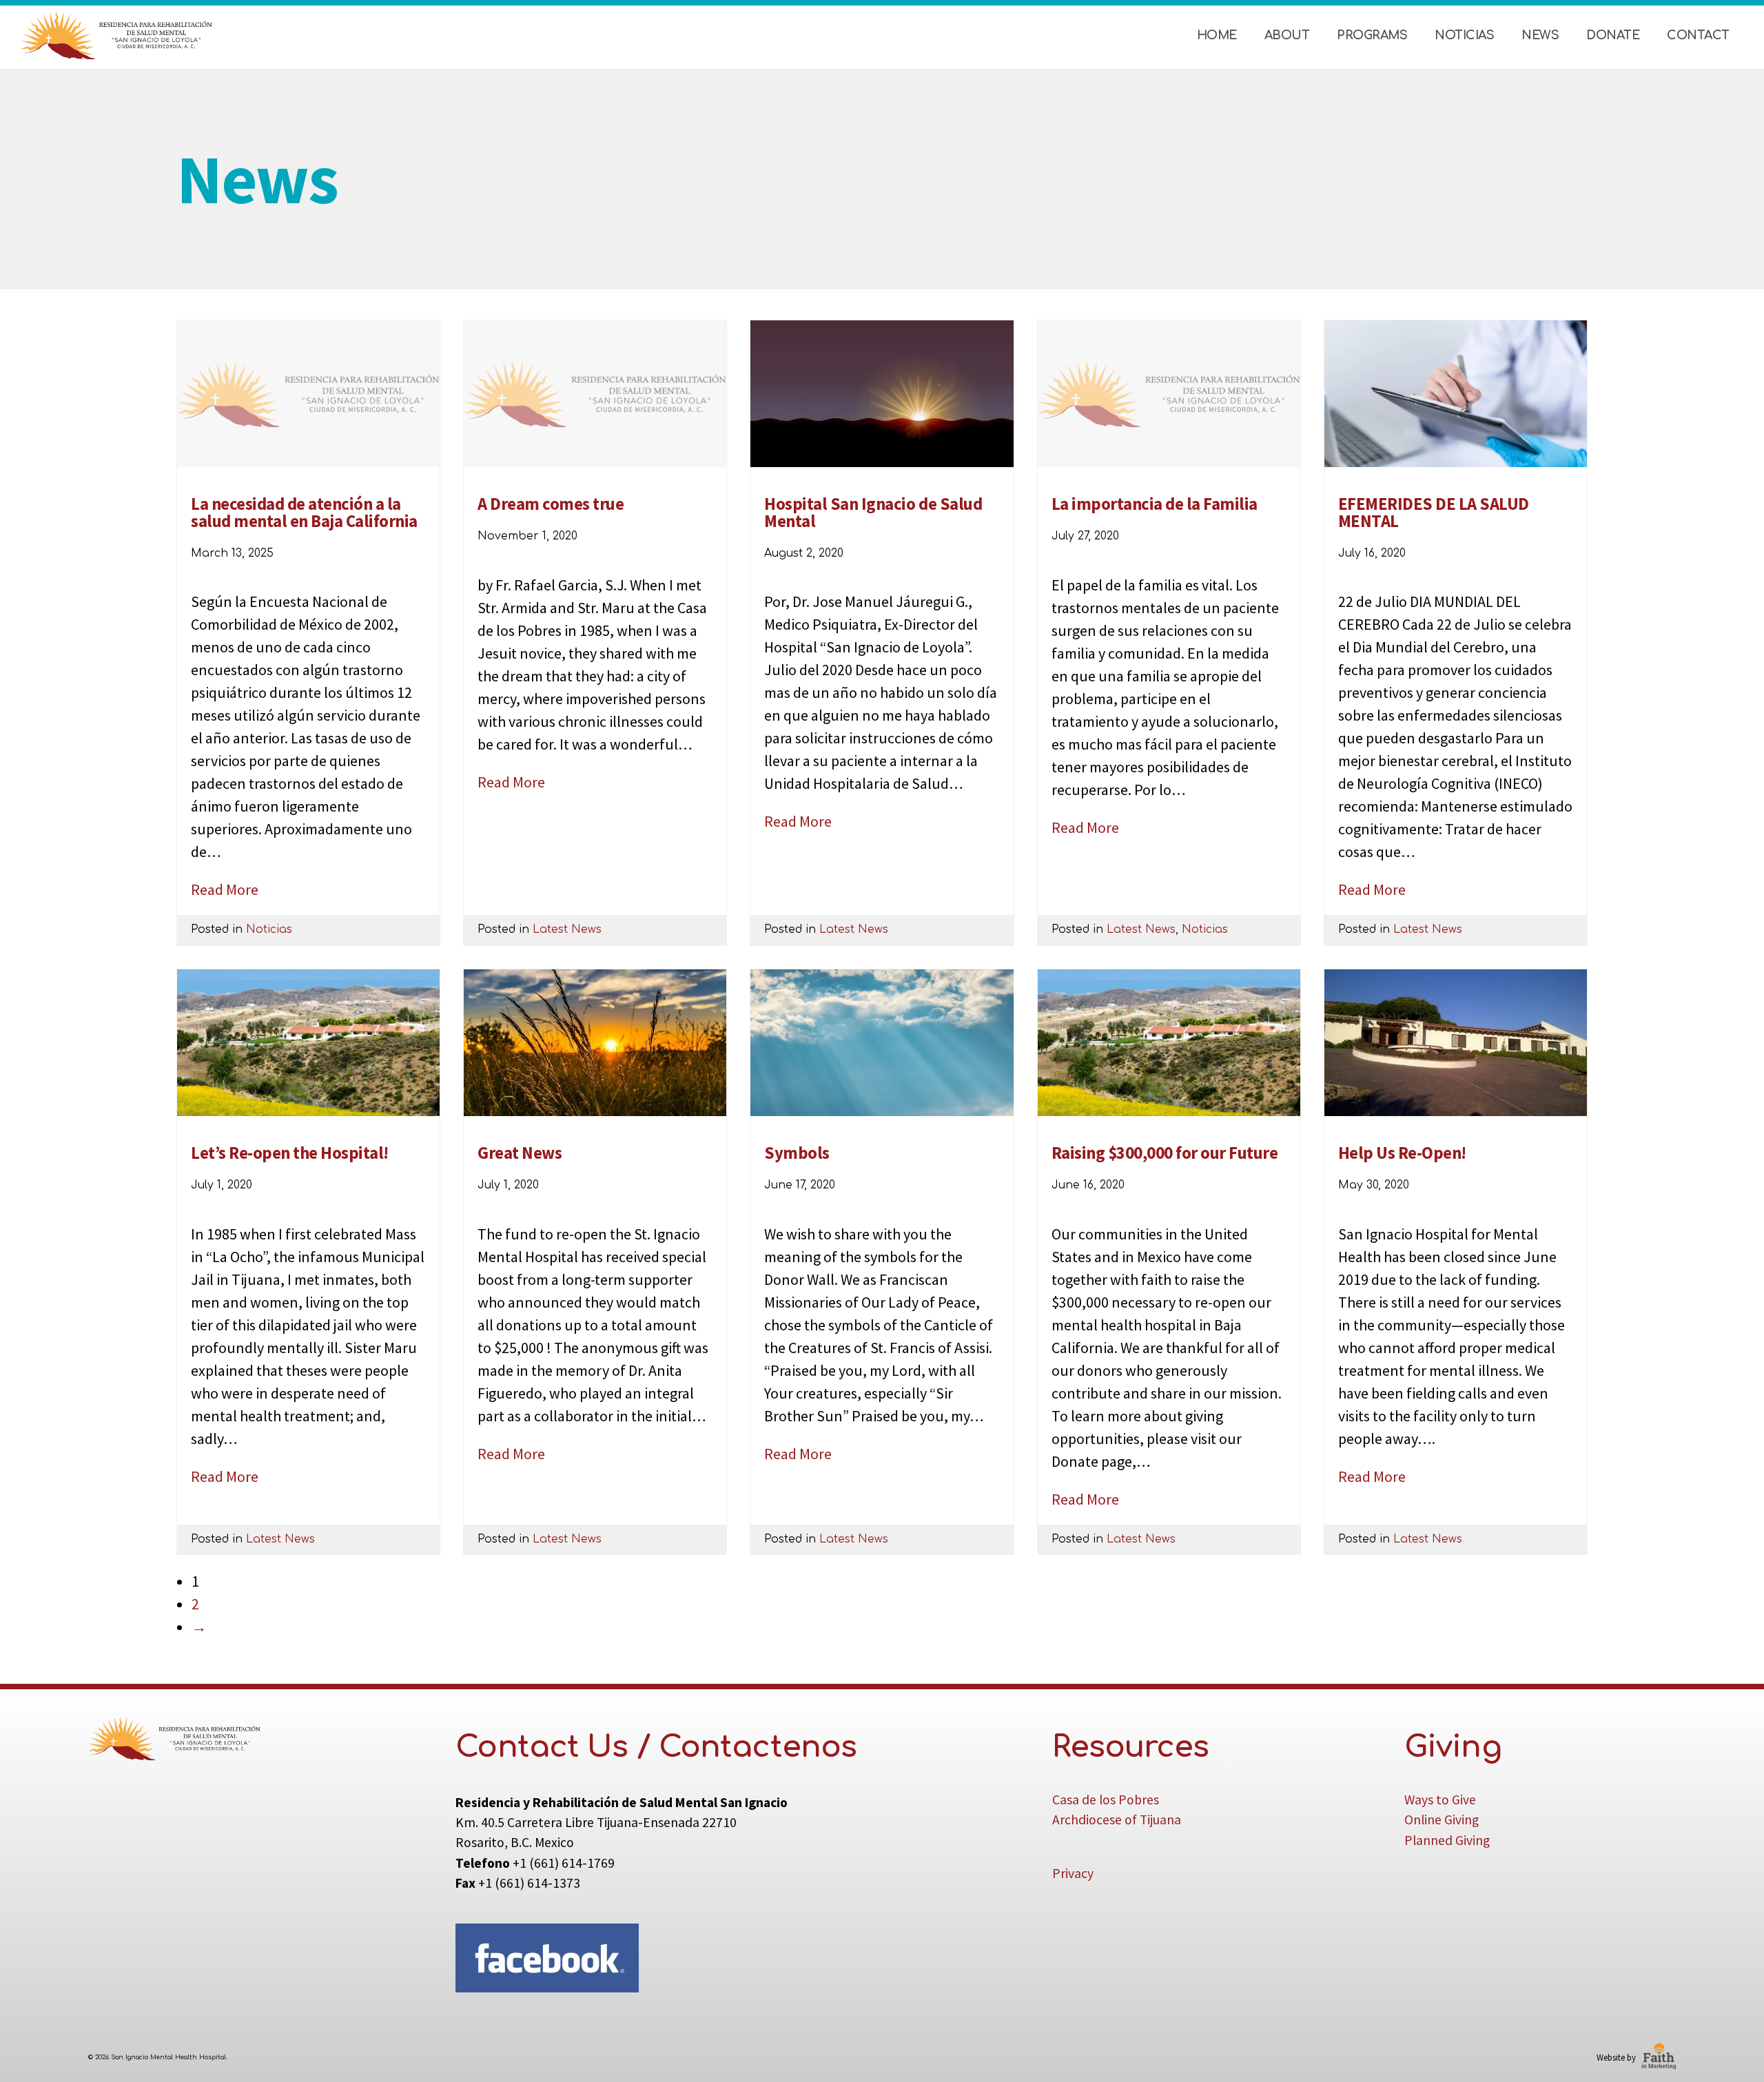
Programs (1372, 35)
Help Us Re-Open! (1402, 1153)
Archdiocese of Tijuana (1117, 1820)
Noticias (1464, 35)
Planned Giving (1447, 1840)
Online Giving (1442, 1820)
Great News (520, 1153)
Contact (1698, 35)
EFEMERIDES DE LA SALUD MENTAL (1434, 513)
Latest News (567, 929)
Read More (225, 889)
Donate (1613, 35)
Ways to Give (1440, 1800)
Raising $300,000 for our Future (1165, 1153)
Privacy (1073, 1873)
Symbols (797, 1153)
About (1287, 35)
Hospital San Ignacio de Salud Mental (873, 513)
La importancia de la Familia (1155, 504)
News (1540, 35)
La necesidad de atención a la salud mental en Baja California (304, 513)
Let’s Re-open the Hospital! (290, 1153)
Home (1217, 35)
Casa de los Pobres (1106, 1800)
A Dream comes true (551, 504)
